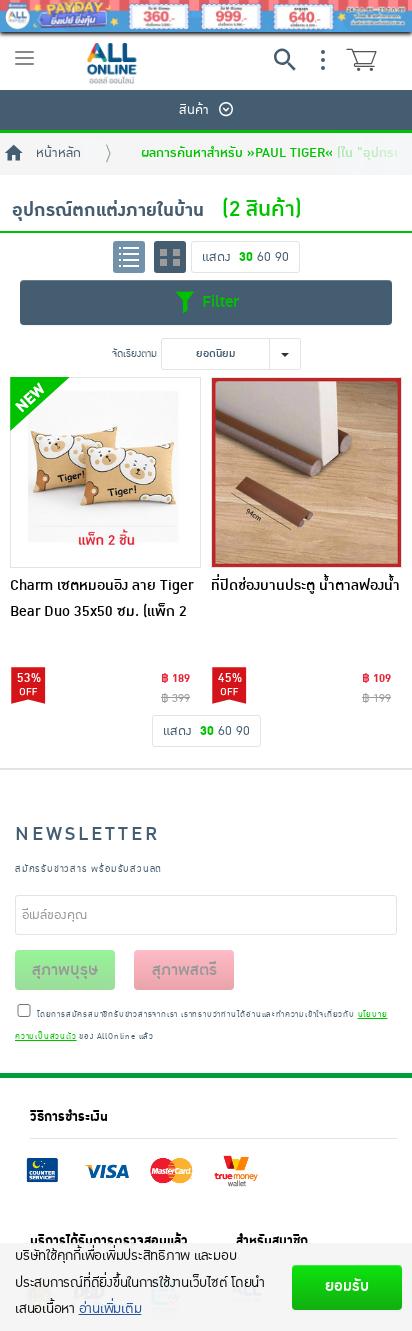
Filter (218, 301)
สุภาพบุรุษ (65, 970)
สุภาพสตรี (184, 970)
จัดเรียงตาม (134, 353)
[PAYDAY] (206, 16)
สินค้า (194, 110)
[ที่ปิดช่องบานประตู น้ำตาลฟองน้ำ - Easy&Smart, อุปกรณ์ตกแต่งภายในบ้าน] (306, 472)
